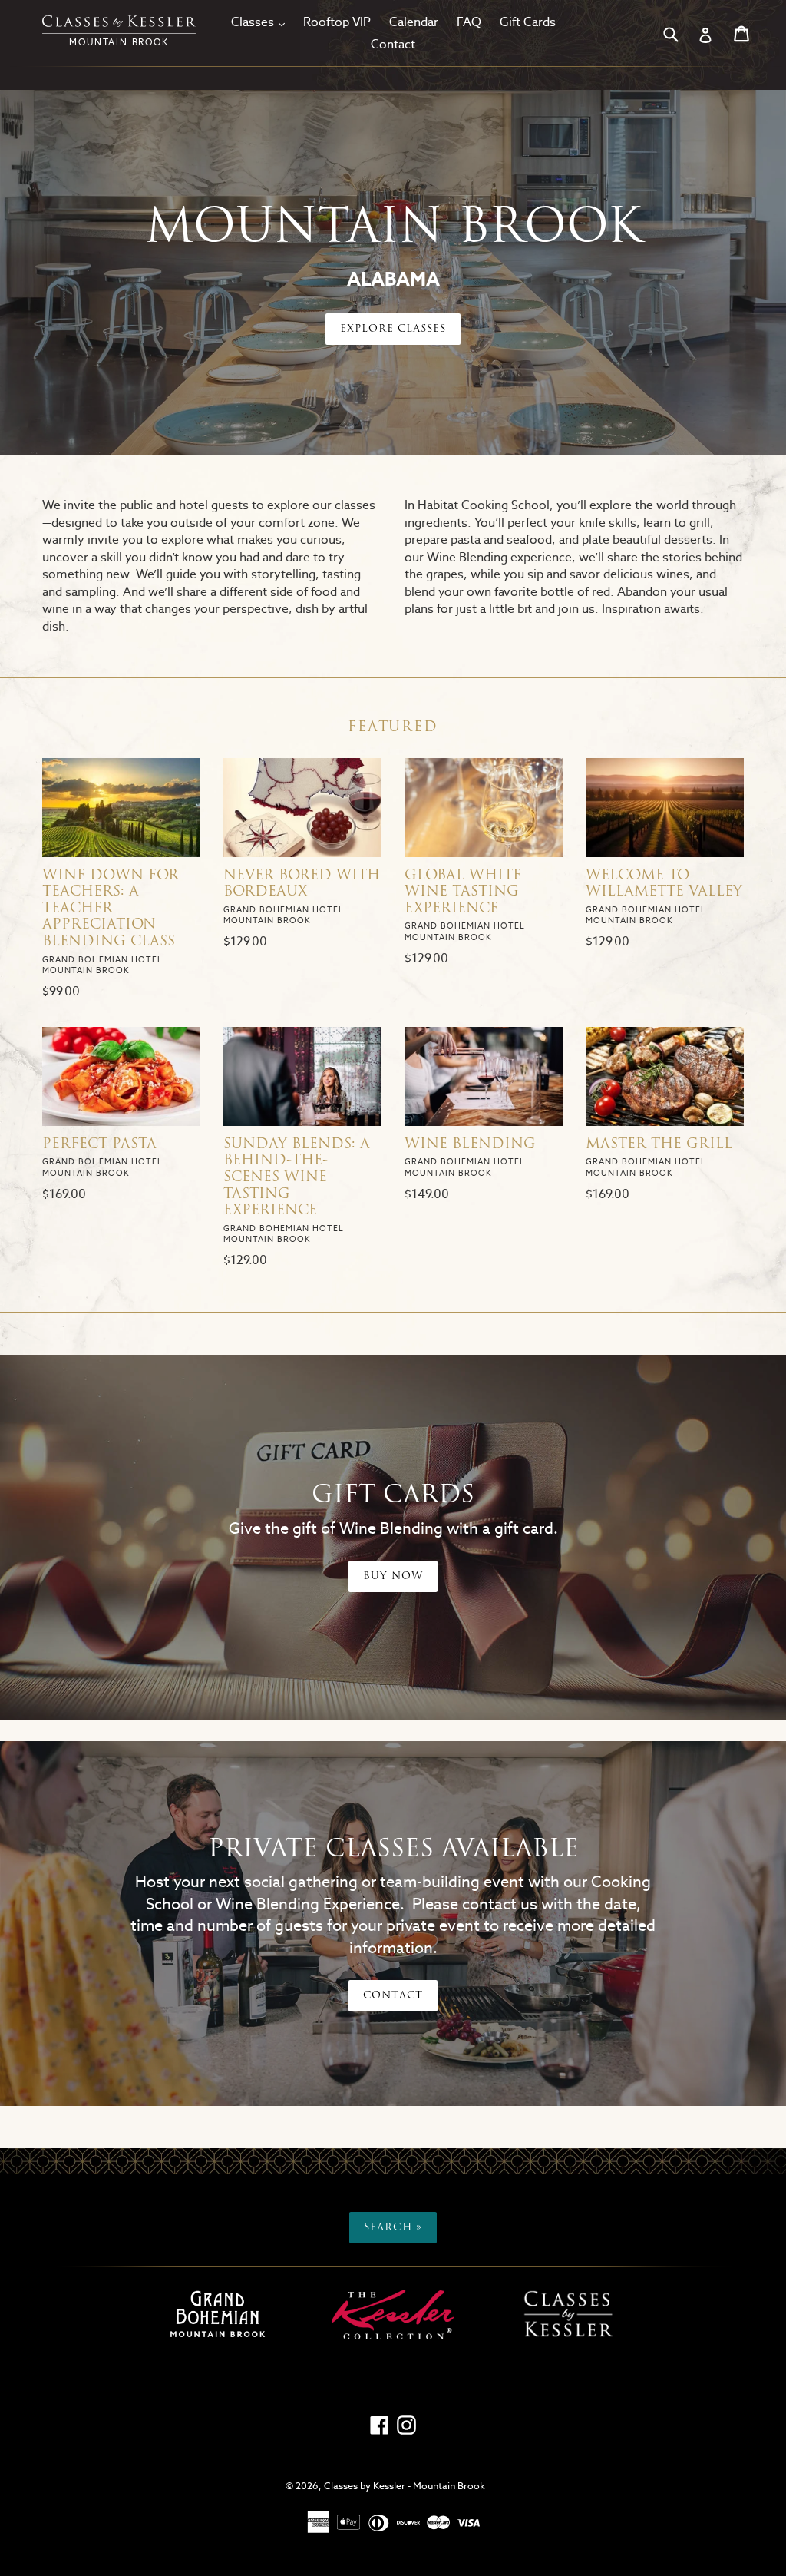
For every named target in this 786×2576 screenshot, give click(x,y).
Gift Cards (528, 22)
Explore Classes (393, 329)
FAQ (469, 22)
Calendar (414, 22)
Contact (393, 44)
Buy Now (393, 1576)
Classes (262, 22)
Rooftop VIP (337, 22)
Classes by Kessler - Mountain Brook (405, 2486)
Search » (393, 2228)
